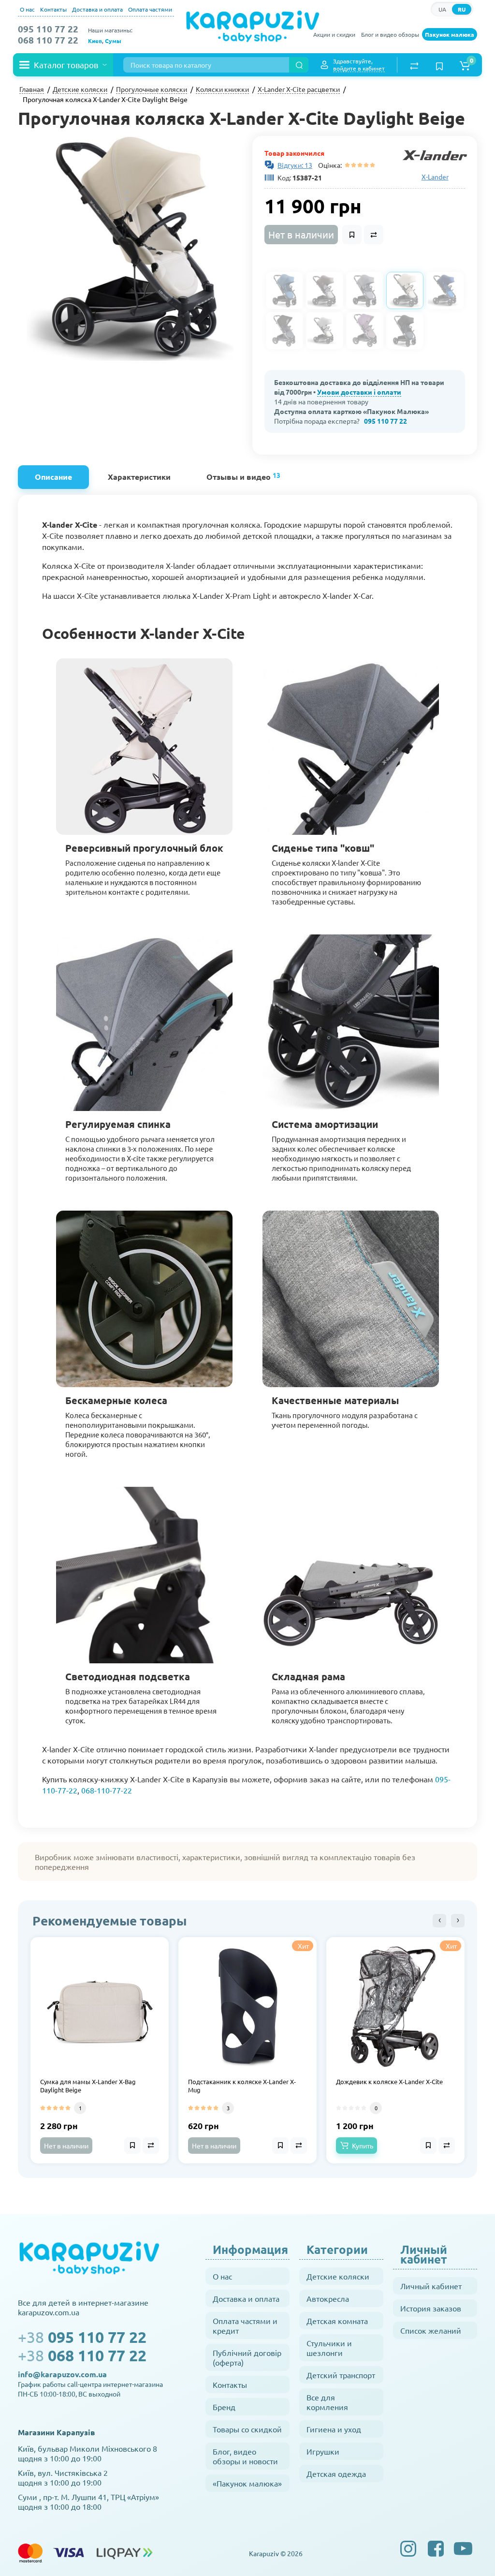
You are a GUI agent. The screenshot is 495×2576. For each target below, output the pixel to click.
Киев (95, 41)
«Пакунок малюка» (247, 2483)
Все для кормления (327, 2402)
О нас (27, 9)
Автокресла (328, 2298)
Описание (53, 477)
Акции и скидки (334, 34)
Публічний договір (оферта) (247, 2357)
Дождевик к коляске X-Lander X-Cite (389, 2082)
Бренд (224, 2407)
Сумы (113, 41)
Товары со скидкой (247, 2429)
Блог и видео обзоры (390, 34)
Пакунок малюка (450, 34)
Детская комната (337, 2321)
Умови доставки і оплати (359, 392)
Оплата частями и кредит (245, 2325)
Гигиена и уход (334, 2429)
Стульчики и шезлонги (329, 2348)
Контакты (53, 9)
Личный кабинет (431, 2286)
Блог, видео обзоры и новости (245, 2456)
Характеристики (139, 477)
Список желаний (431, 2330)
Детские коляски (338, 2276)
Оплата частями (150, 9)
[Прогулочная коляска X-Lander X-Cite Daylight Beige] (130, 248)
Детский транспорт (341, 2375)
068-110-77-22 (107, 1790)
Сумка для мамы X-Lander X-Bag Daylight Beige (88, 2086)
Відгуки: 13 (295, 165)
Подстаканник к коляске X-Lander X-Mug (242, 2086)
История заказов (431, 2308)
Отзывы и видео (243, 476)
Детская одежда (336, 2473)
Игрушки (323, 2451)
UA (442, 9)
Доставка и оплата (97, 9)
